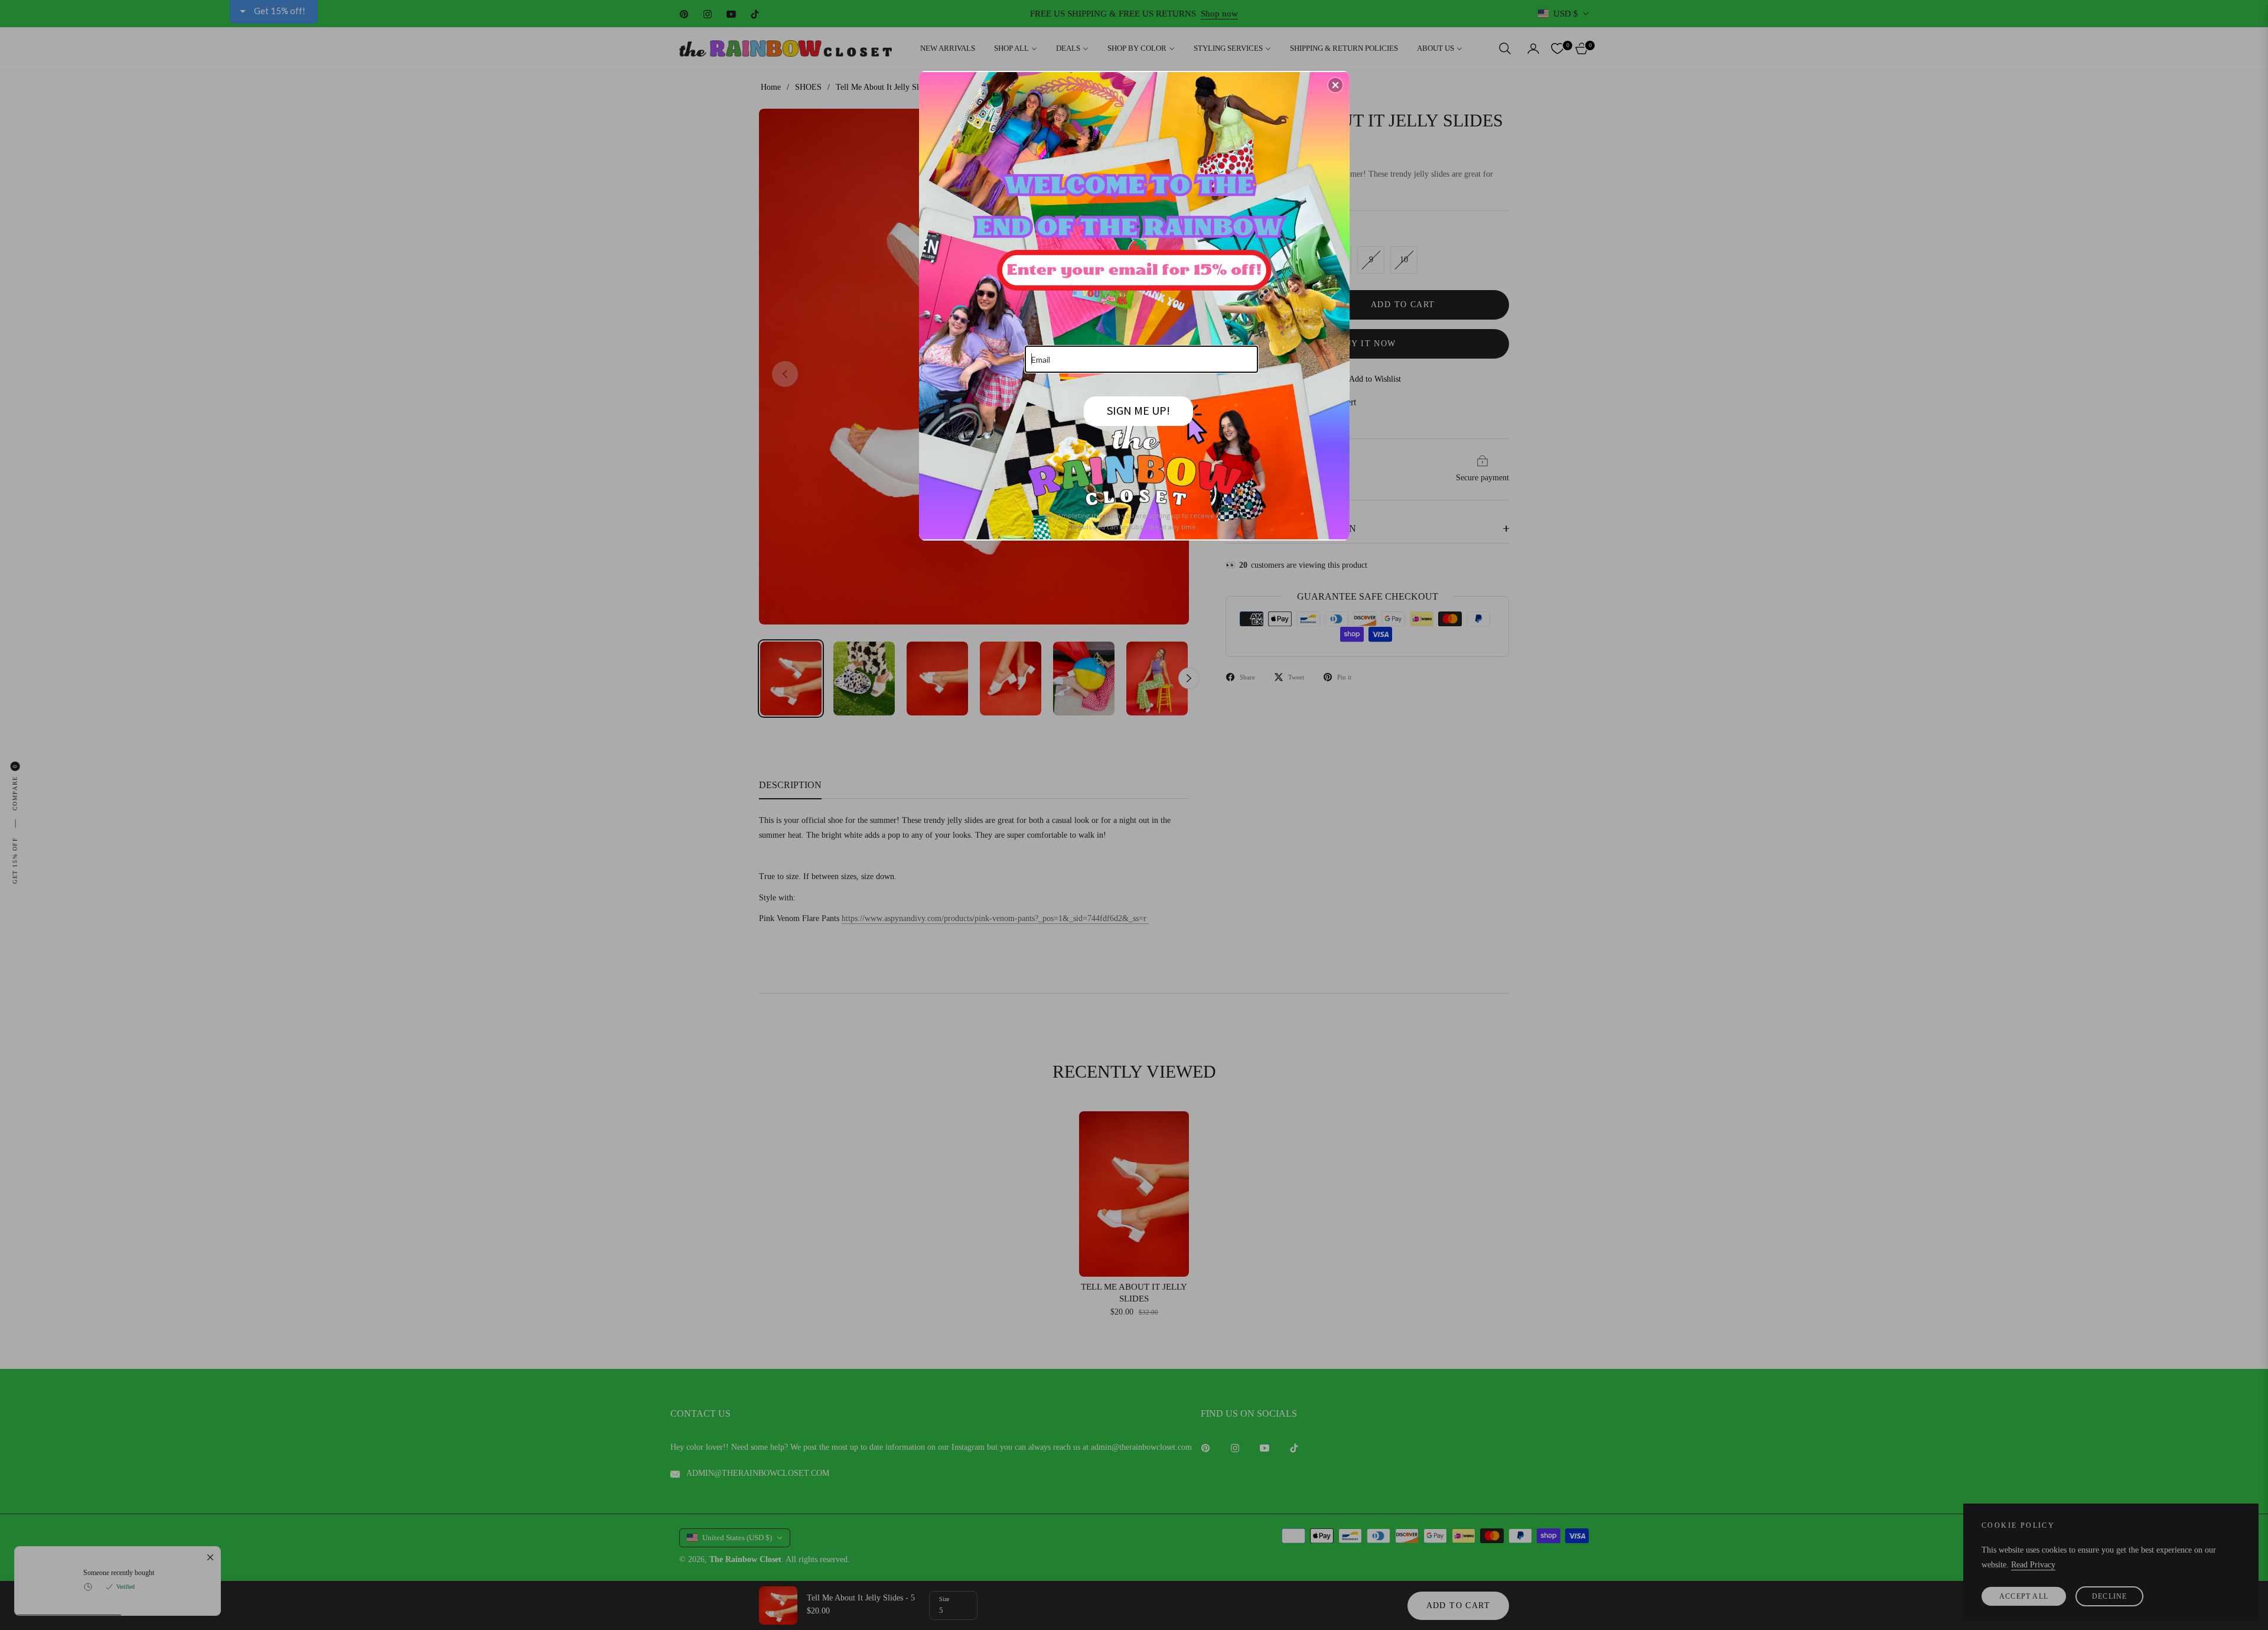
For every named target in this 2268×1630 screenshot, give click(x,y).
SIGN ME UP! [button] (1138, 410)
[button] (1335, 85)
